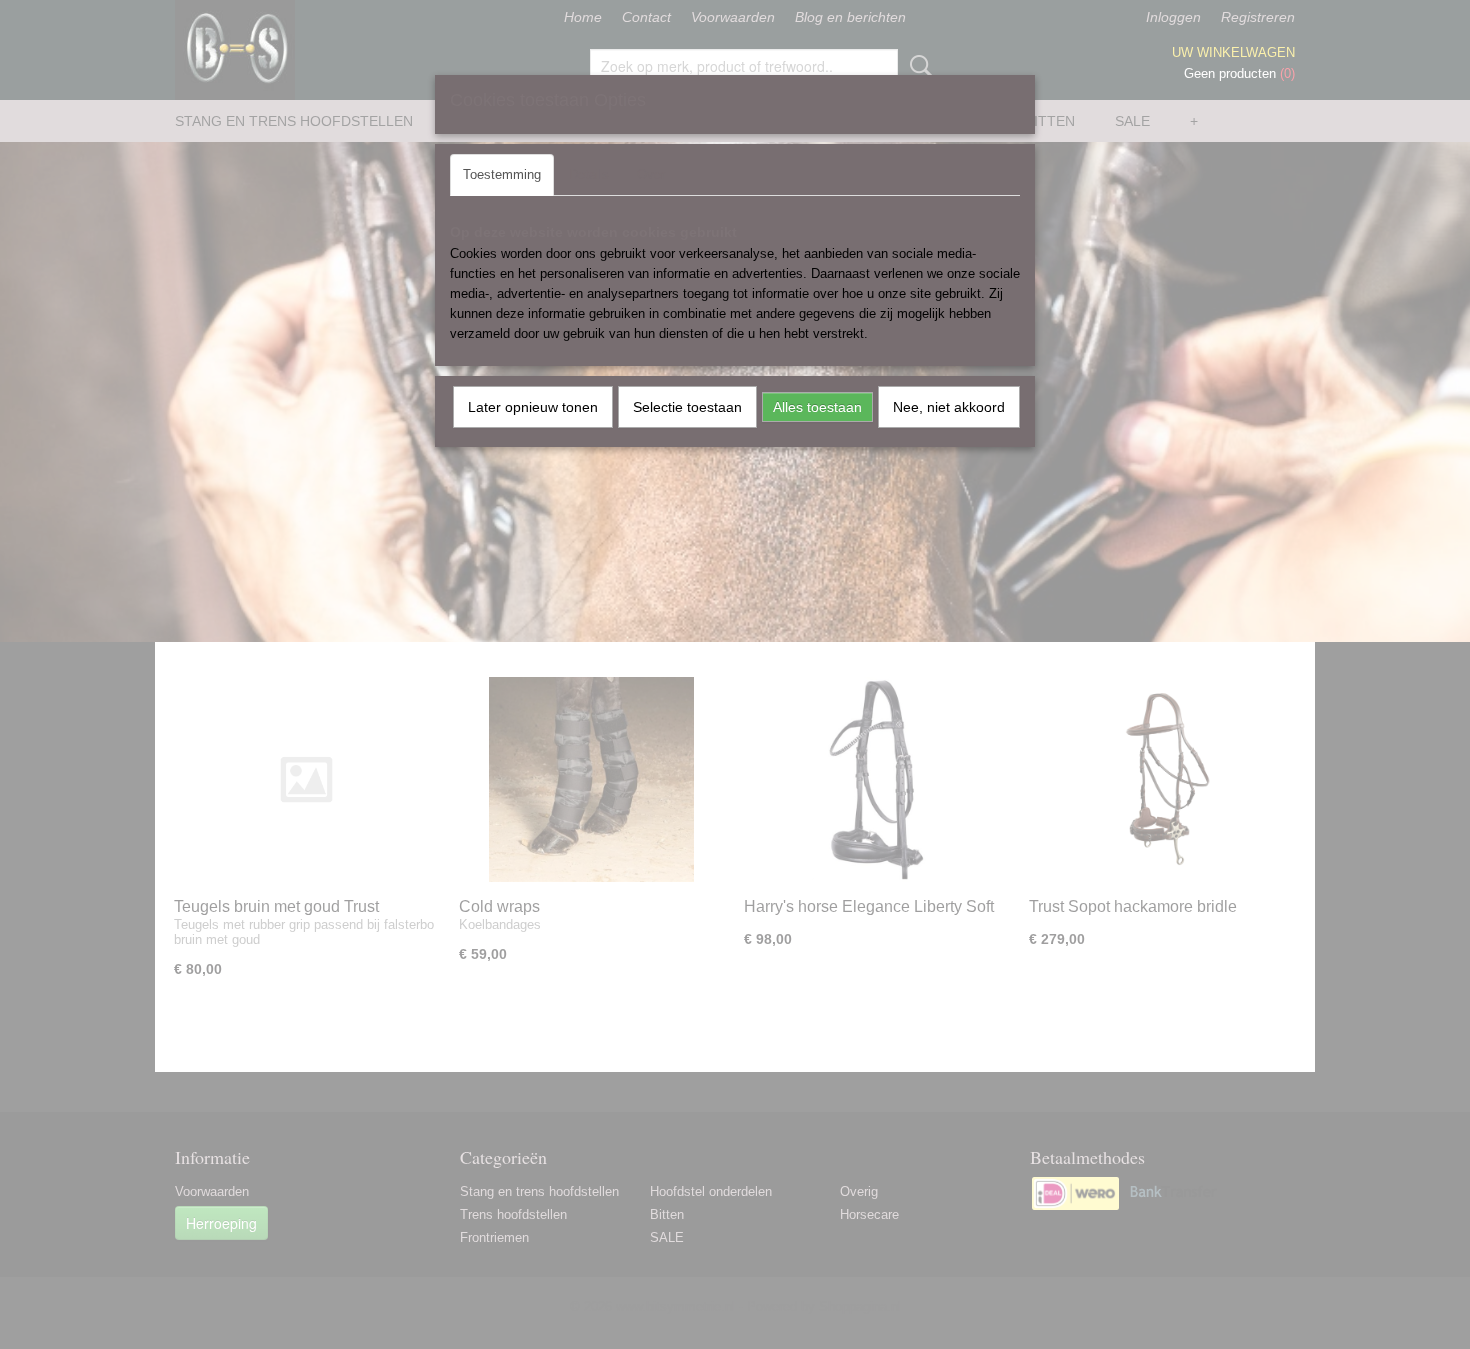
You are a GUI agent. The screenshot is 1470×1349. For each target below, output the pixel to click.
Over (651, 174)
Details (589, 174)
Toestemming (502, 174)
